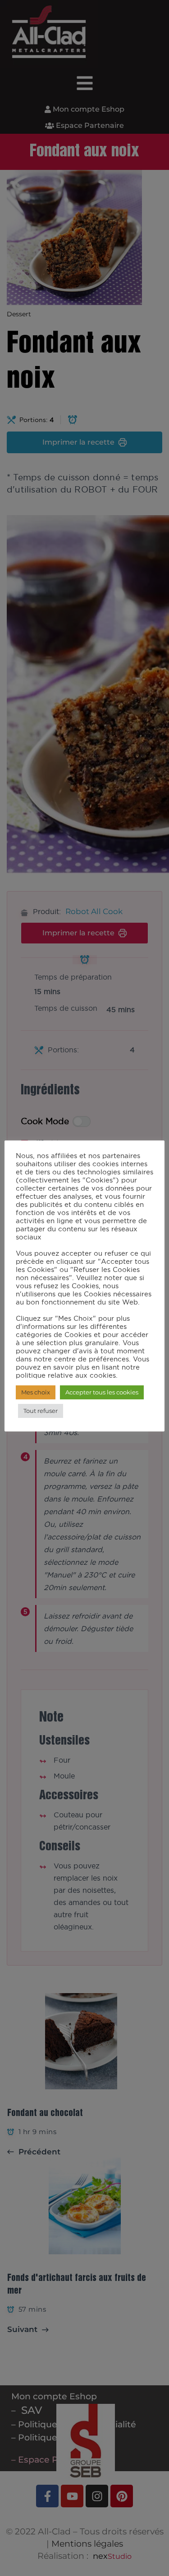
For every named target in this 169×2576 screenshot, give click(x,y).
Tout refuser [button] (41, 1411)
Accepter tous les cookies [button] (102, 1392)
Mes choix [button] (36, 1392)
